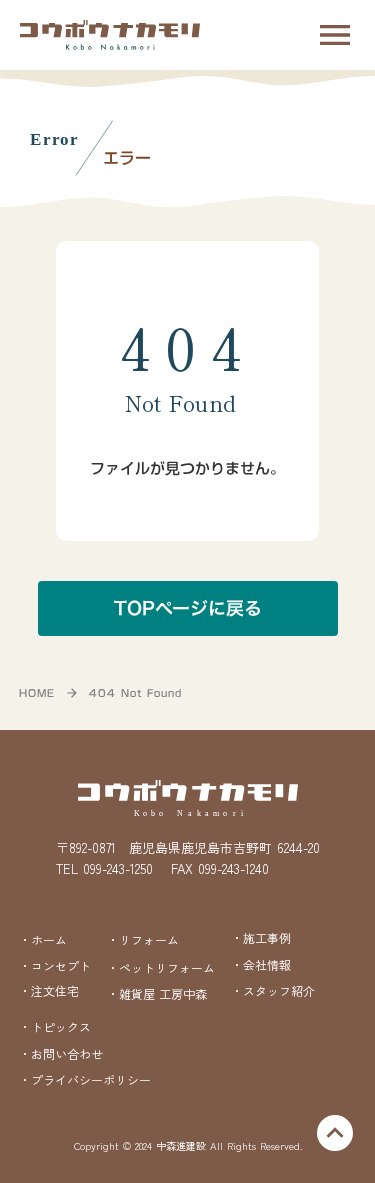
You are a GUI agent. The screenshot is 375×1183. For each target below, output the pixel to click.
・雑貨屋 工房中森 (157, 994)
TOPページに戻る (188, 608)
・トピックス (55, 1027)
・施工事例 (261, 938)
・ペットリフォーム (161, 967)
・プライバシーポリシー (85, 1080)
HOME (37, 693)
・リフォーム (143, 939)
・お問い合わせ (61, 1053)
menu (335, 35)
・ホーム (43, 939)
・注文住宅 (49, 991)
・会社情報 (261, 964)
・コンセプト (55, 966)
